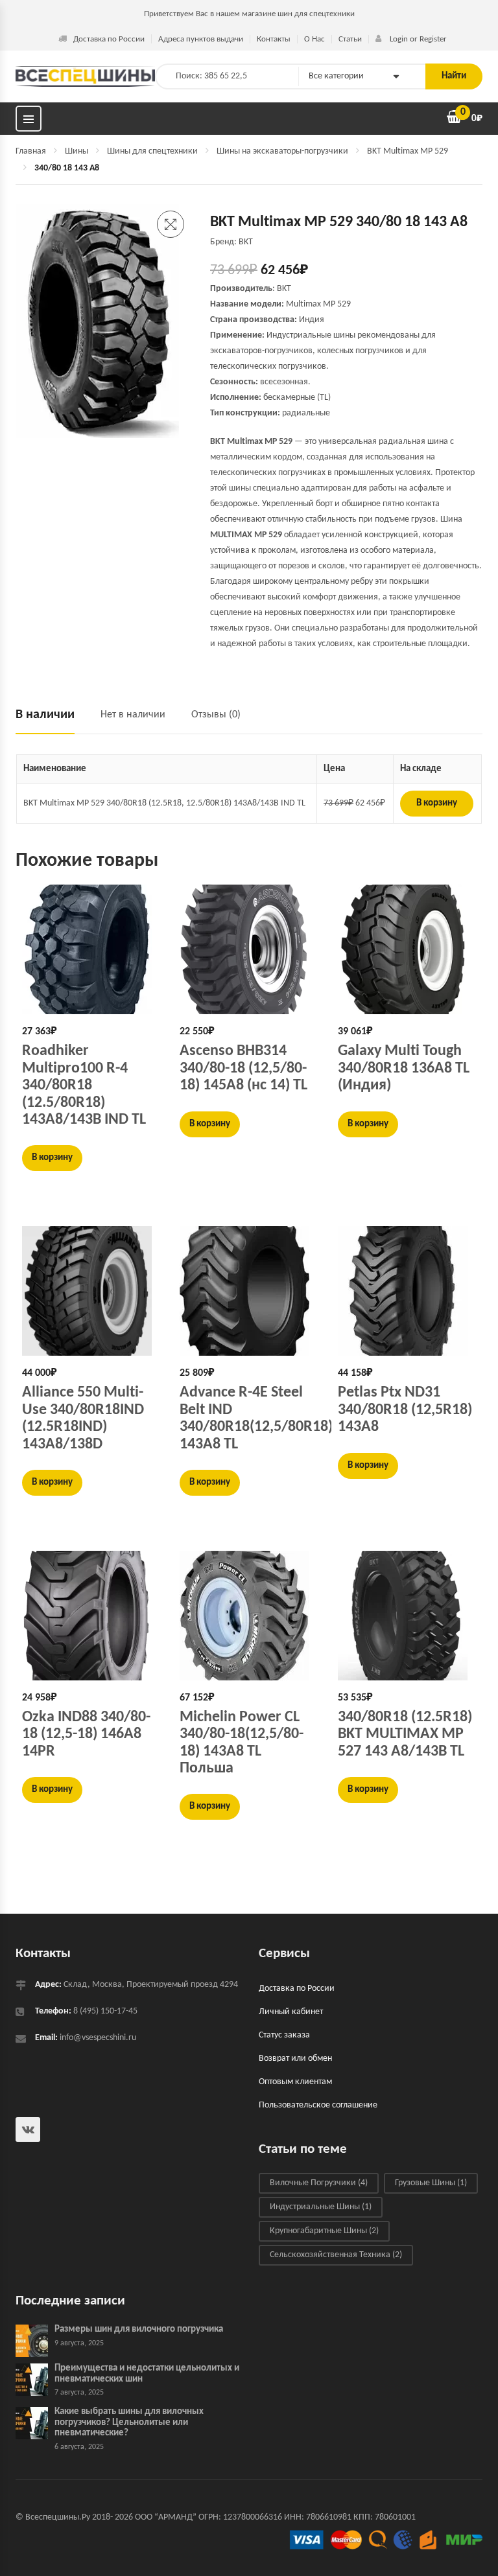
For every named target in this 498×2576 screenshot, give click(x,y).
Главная (31, 151)
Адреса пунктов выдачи (201, 39)
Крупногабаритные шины (324, 2232)
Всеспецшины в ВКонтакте (28, 2130)
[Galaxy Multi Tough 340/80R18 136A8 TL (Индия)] (407, 949)
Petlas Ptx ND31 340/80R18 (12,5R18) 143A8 (405, 1410)
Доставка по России (109, 39)
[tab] (52, 720)
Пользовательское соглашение (318, 2106)
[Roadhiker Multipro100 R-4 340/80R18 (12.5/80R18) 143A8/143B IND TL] (91, 949)
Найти (454, 76)
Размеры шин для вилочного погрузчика (139, 2330)
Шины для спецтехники (152, 151)
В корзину (437, 803)
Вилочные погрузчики (319, 2184)
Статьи (350, 39)
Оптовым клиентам (295, 2083)
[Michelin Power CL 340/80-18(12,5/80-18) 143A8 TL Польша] (249, 1616)
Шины (77, 151)
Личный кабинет (291, 2013)
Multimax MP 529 (318, 304)
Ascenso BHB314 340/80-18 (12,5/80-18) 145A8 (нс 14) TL (243, 1068)
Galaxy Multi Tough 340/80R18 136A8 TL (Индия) (404, 1068)
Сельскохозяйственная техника (336, 2256)
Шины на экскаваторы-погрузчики (282, 151)
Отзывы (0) (216, 715)
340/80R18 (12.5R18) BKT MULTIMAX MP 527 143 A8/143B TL (405, 1735)
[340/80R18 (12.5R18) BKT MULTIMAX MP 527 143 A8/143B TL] (407, 1616)
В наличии (45, 715)
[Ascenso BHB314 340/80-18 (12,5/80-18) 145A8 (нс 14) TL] (249, 949)
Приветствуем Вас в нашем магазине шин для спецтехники (249, 14)
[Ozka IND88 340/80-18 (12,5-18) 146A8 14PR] (91, 1616)
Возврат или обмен (295, 2059)
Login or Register (417, 39)
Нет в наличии (133, 715)
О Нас (314, 39)
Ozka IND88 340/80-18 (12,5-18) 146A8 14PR (86, 1735)
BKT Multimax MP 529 (408, 151)
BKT (284, 289)
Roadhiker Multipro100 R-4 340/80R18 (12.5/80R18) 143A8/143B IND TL (84, 1085)
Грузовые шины (431, 2184)
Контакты (274, 39)
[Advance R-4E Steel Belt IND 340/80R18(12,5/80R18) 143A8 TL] (249, 1291)
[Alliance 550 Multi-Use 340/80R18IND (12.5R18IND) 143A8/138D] (91, 1291)
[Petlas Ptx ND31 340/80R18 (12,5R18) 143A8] (407, 1291)
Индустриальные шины (321, 2208)
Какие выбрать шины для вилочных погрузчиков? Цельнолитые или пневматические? (129, 2423)
